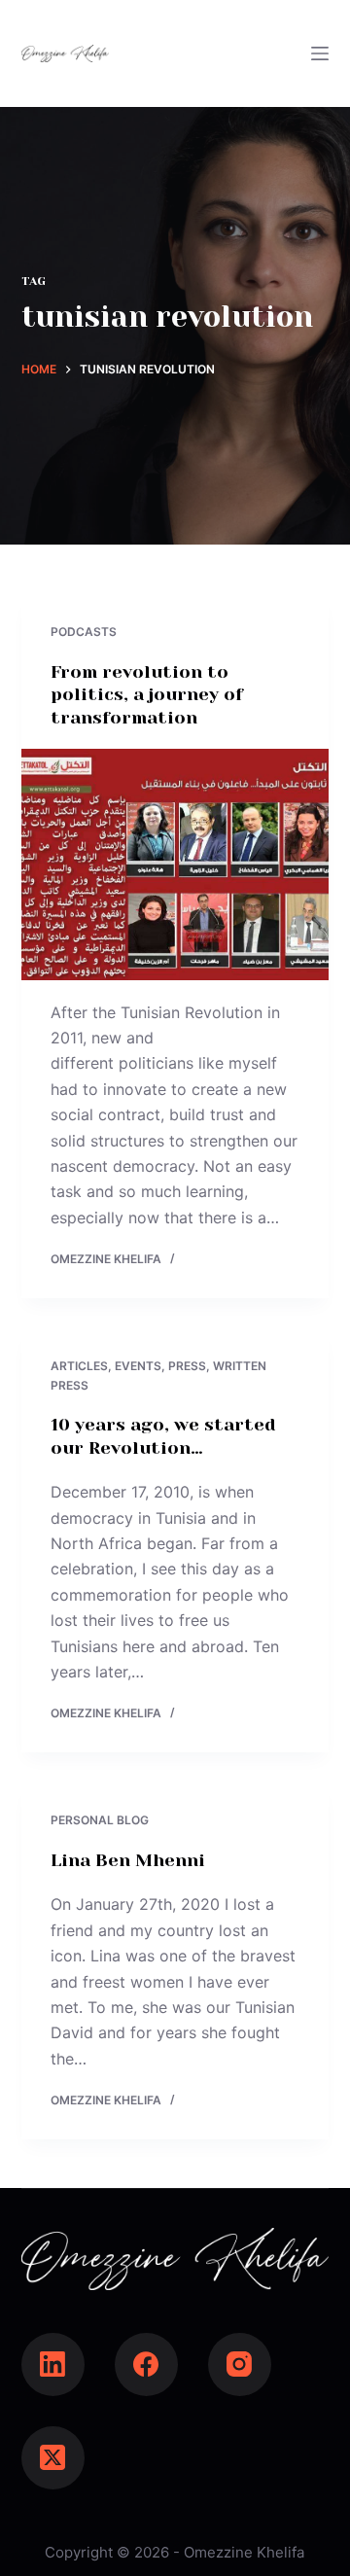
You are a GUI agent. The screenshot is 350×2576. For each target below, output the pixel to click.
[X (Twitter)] (53, 2458)
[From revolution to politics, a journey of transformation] (175, 865)
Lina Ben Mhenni (128, 1860)
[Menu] (320, 53)
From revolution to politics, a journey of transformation (147, 695)
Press (187, 1366)
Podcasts (84, 632)
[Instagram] (240, 2364)
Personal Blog (100, 1820)
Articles (79, 1366)
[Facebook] (146, 2364)
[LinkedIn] (53, 2364)
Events (138, 1366)
